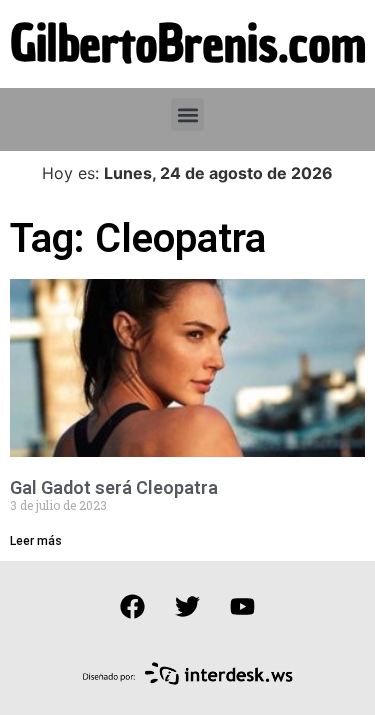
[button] (187, 114)
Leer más (36, 541)
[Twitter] (188, 606)
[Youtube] (243, 606)
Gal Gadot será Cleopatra (114, 487)
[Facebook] (133, 606)
